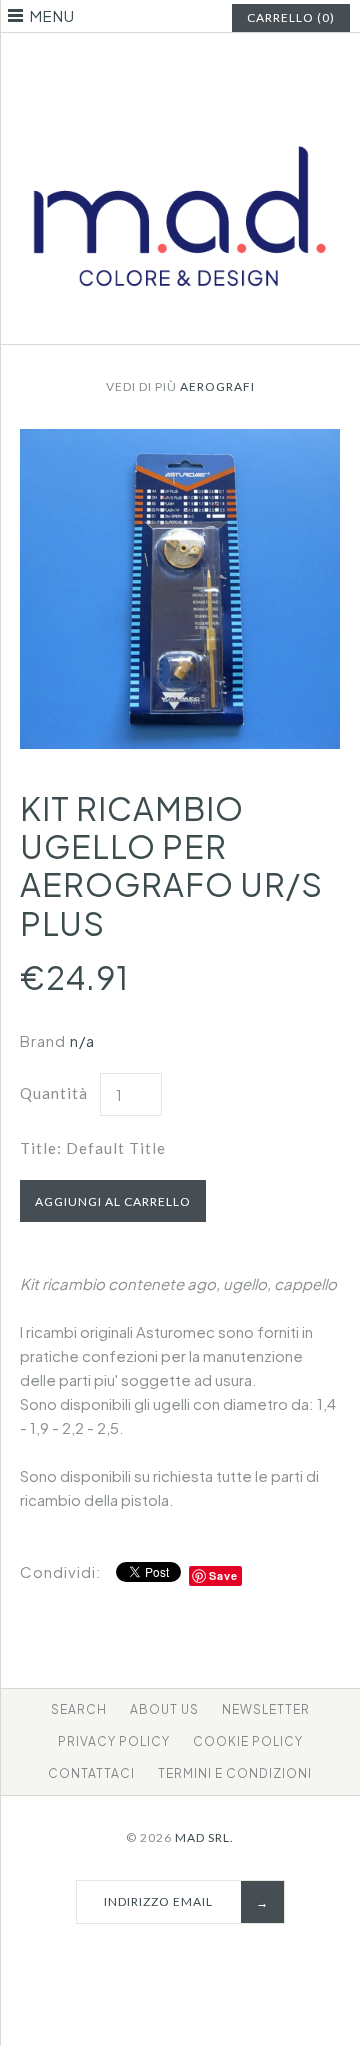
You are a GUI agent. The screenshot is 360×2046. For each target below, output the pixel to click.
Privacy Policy (114, 1741)
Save (223, 1575)
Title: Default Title (93, 1148)
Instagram (193, 64)
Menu (52, 15)
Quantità (54, 1093)
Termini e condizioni (235, 1773)
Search (79, 1709)
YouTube (218, 64)
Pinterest (168, 64)
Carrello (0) (291, 17)
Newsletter (266, 1709)
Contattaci (91, 1773)
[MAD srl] (180, 119)
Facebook (143, 64)
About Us (164, 1709)
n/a (82, 1040)
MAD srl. (204, 1837)
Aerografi (217, 386)
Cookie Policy (248, 1741)
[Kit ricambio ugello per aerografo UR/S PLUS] (180, 440)
